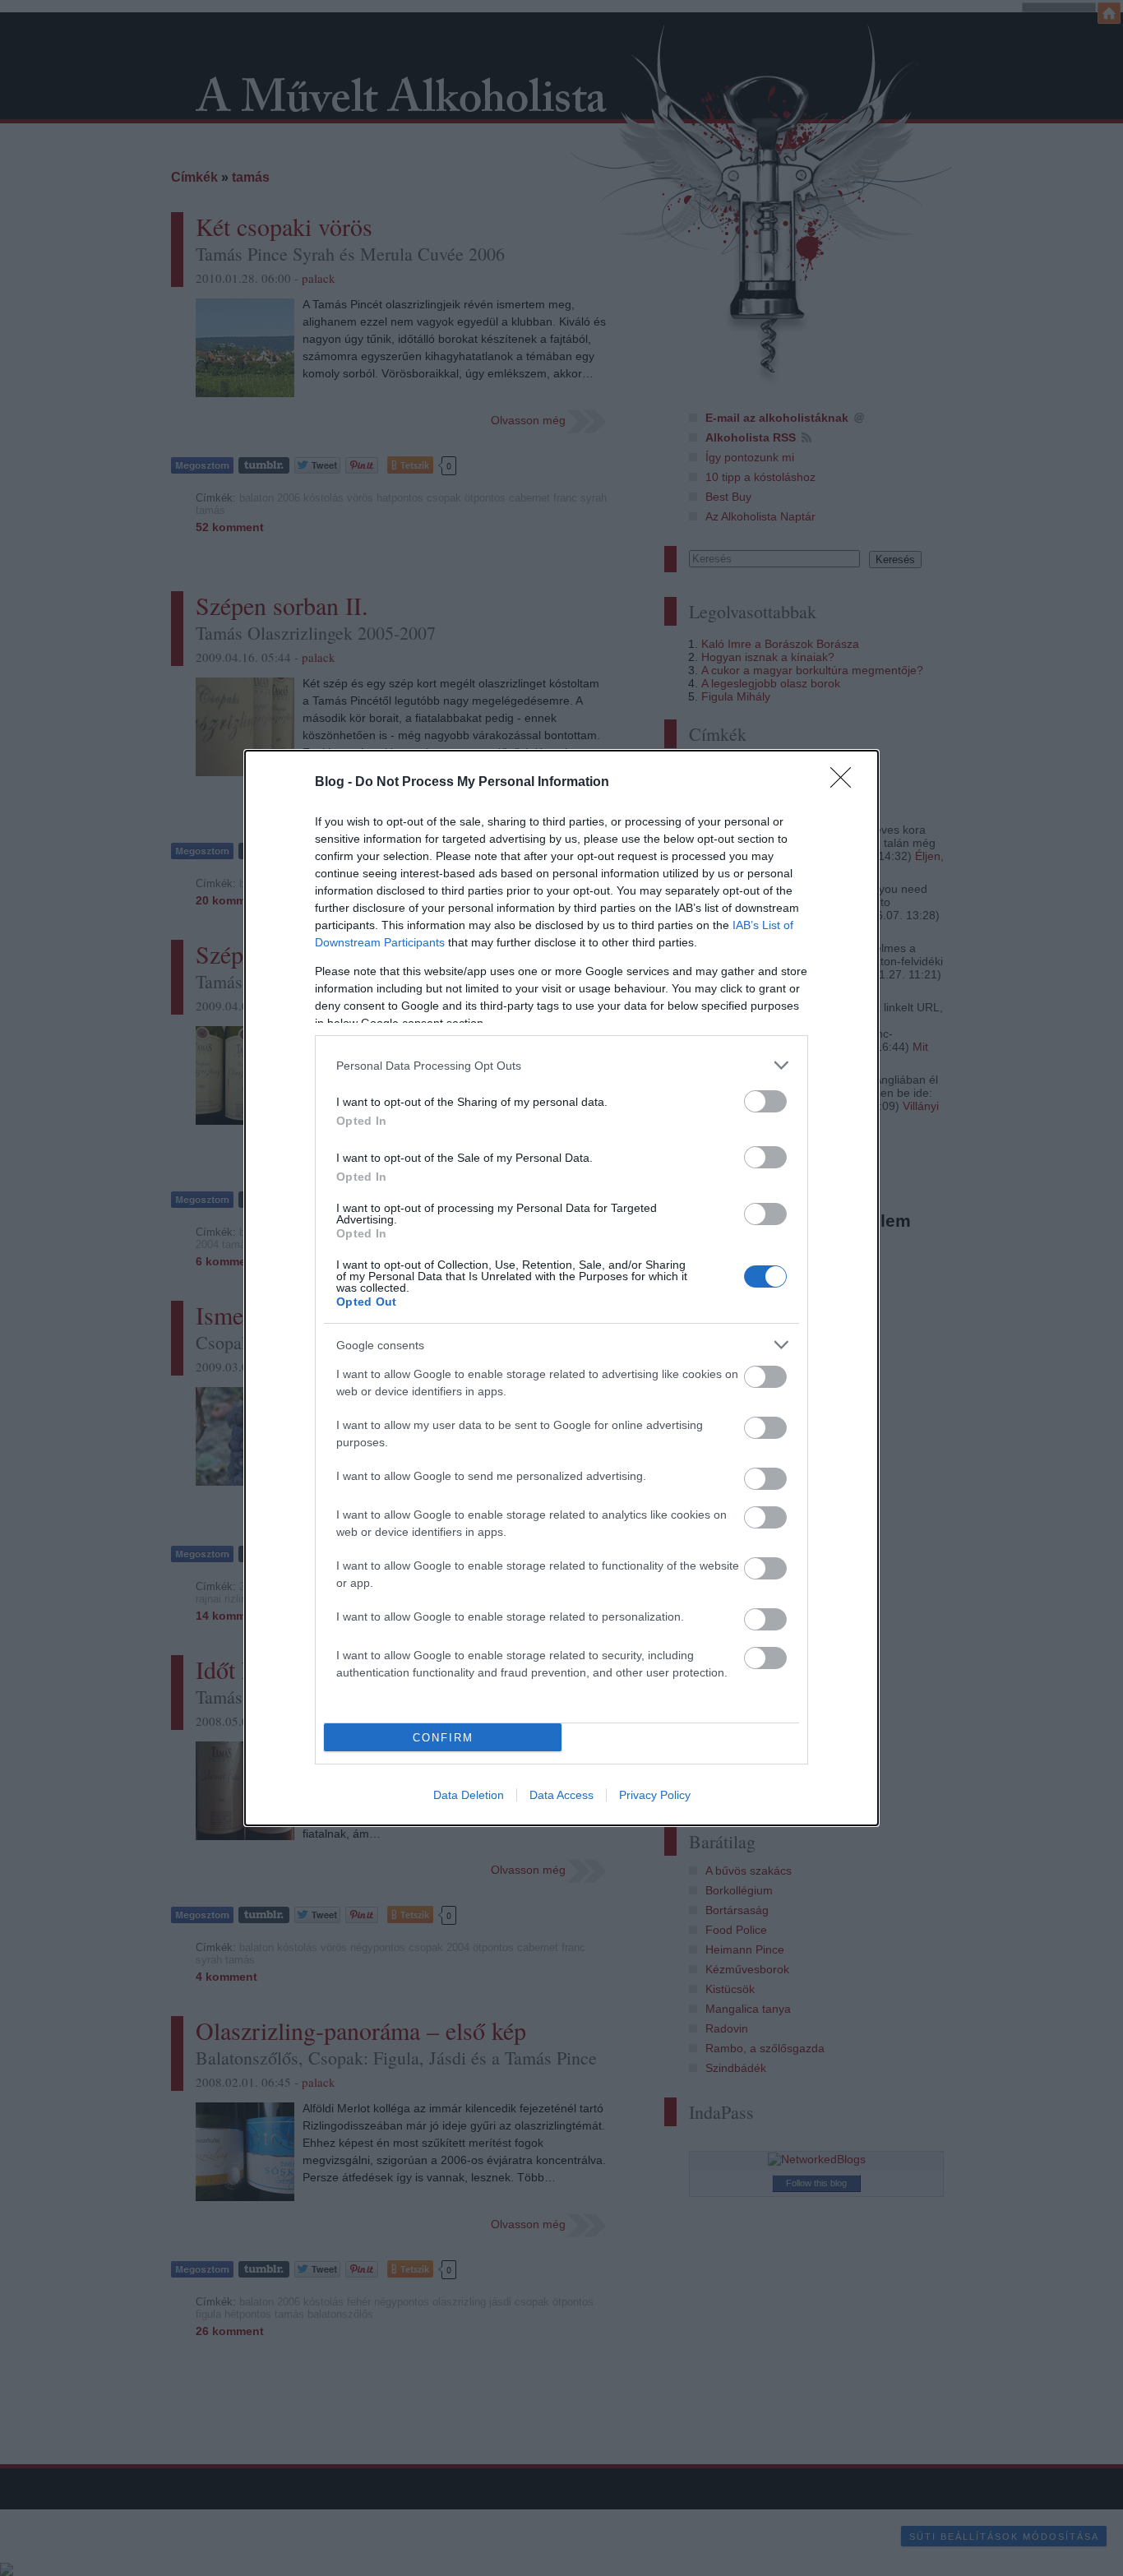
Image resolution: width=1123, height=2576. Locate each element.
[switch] (765, 1101)
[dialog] (561, 1288)
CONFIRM (443, 1738)
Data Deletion (469, 1795)
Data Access (561, 1795)
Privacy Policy (655, 1795)
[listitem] (561, 1065)
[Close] (846, 783)
